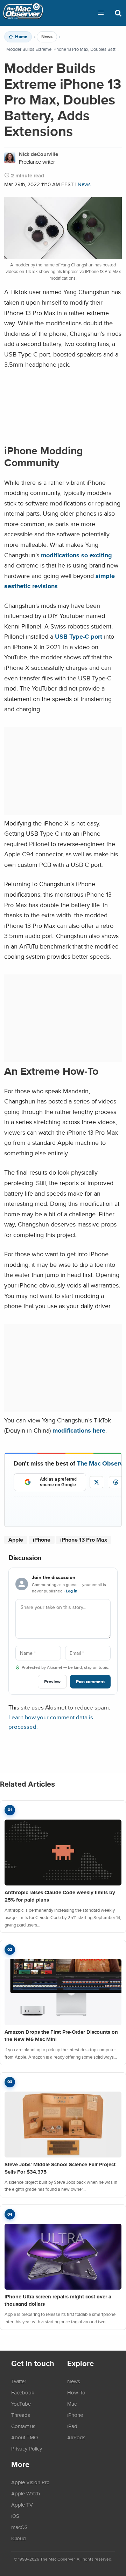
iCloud (19, 2538)
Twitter (19, 2381)
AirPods (76, 2437)
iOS (15, 2516)
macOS (19, 2527)
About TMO (24, 2437)
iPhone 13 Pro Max (84, 1540)
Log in (72, 1591)
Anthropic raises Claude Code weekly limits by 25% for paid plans (60, 1896)
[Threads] (116, 1482)
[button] (101, 13)
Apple (16, 1540)
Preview (52, 1682)
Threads (21, 2415)
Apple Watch (26, 2493)
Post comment (90, 1682)
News (47, 37)
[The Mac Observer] (23, 13)
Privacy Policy (27, 2448)
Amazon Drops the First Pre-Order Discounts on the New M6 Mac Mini (61, 2036)
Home (21, 37)
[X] (96, 1482)
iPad (72, 2426)
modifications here (79, 1430)
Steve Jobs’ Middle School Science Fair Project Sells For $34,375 (60, 2168)
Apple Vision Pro (30, 2482)
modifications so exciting (76, 555)
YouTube (21, 2404)
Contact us (23, 2426)
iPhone (42, 1540)
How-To (76, 2392)
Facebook (23, 2392)
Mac (72, 2404)
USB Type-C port (79, 636)
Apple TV (22, 2504)
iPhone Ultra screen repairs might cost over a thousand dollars (58, 2300)
